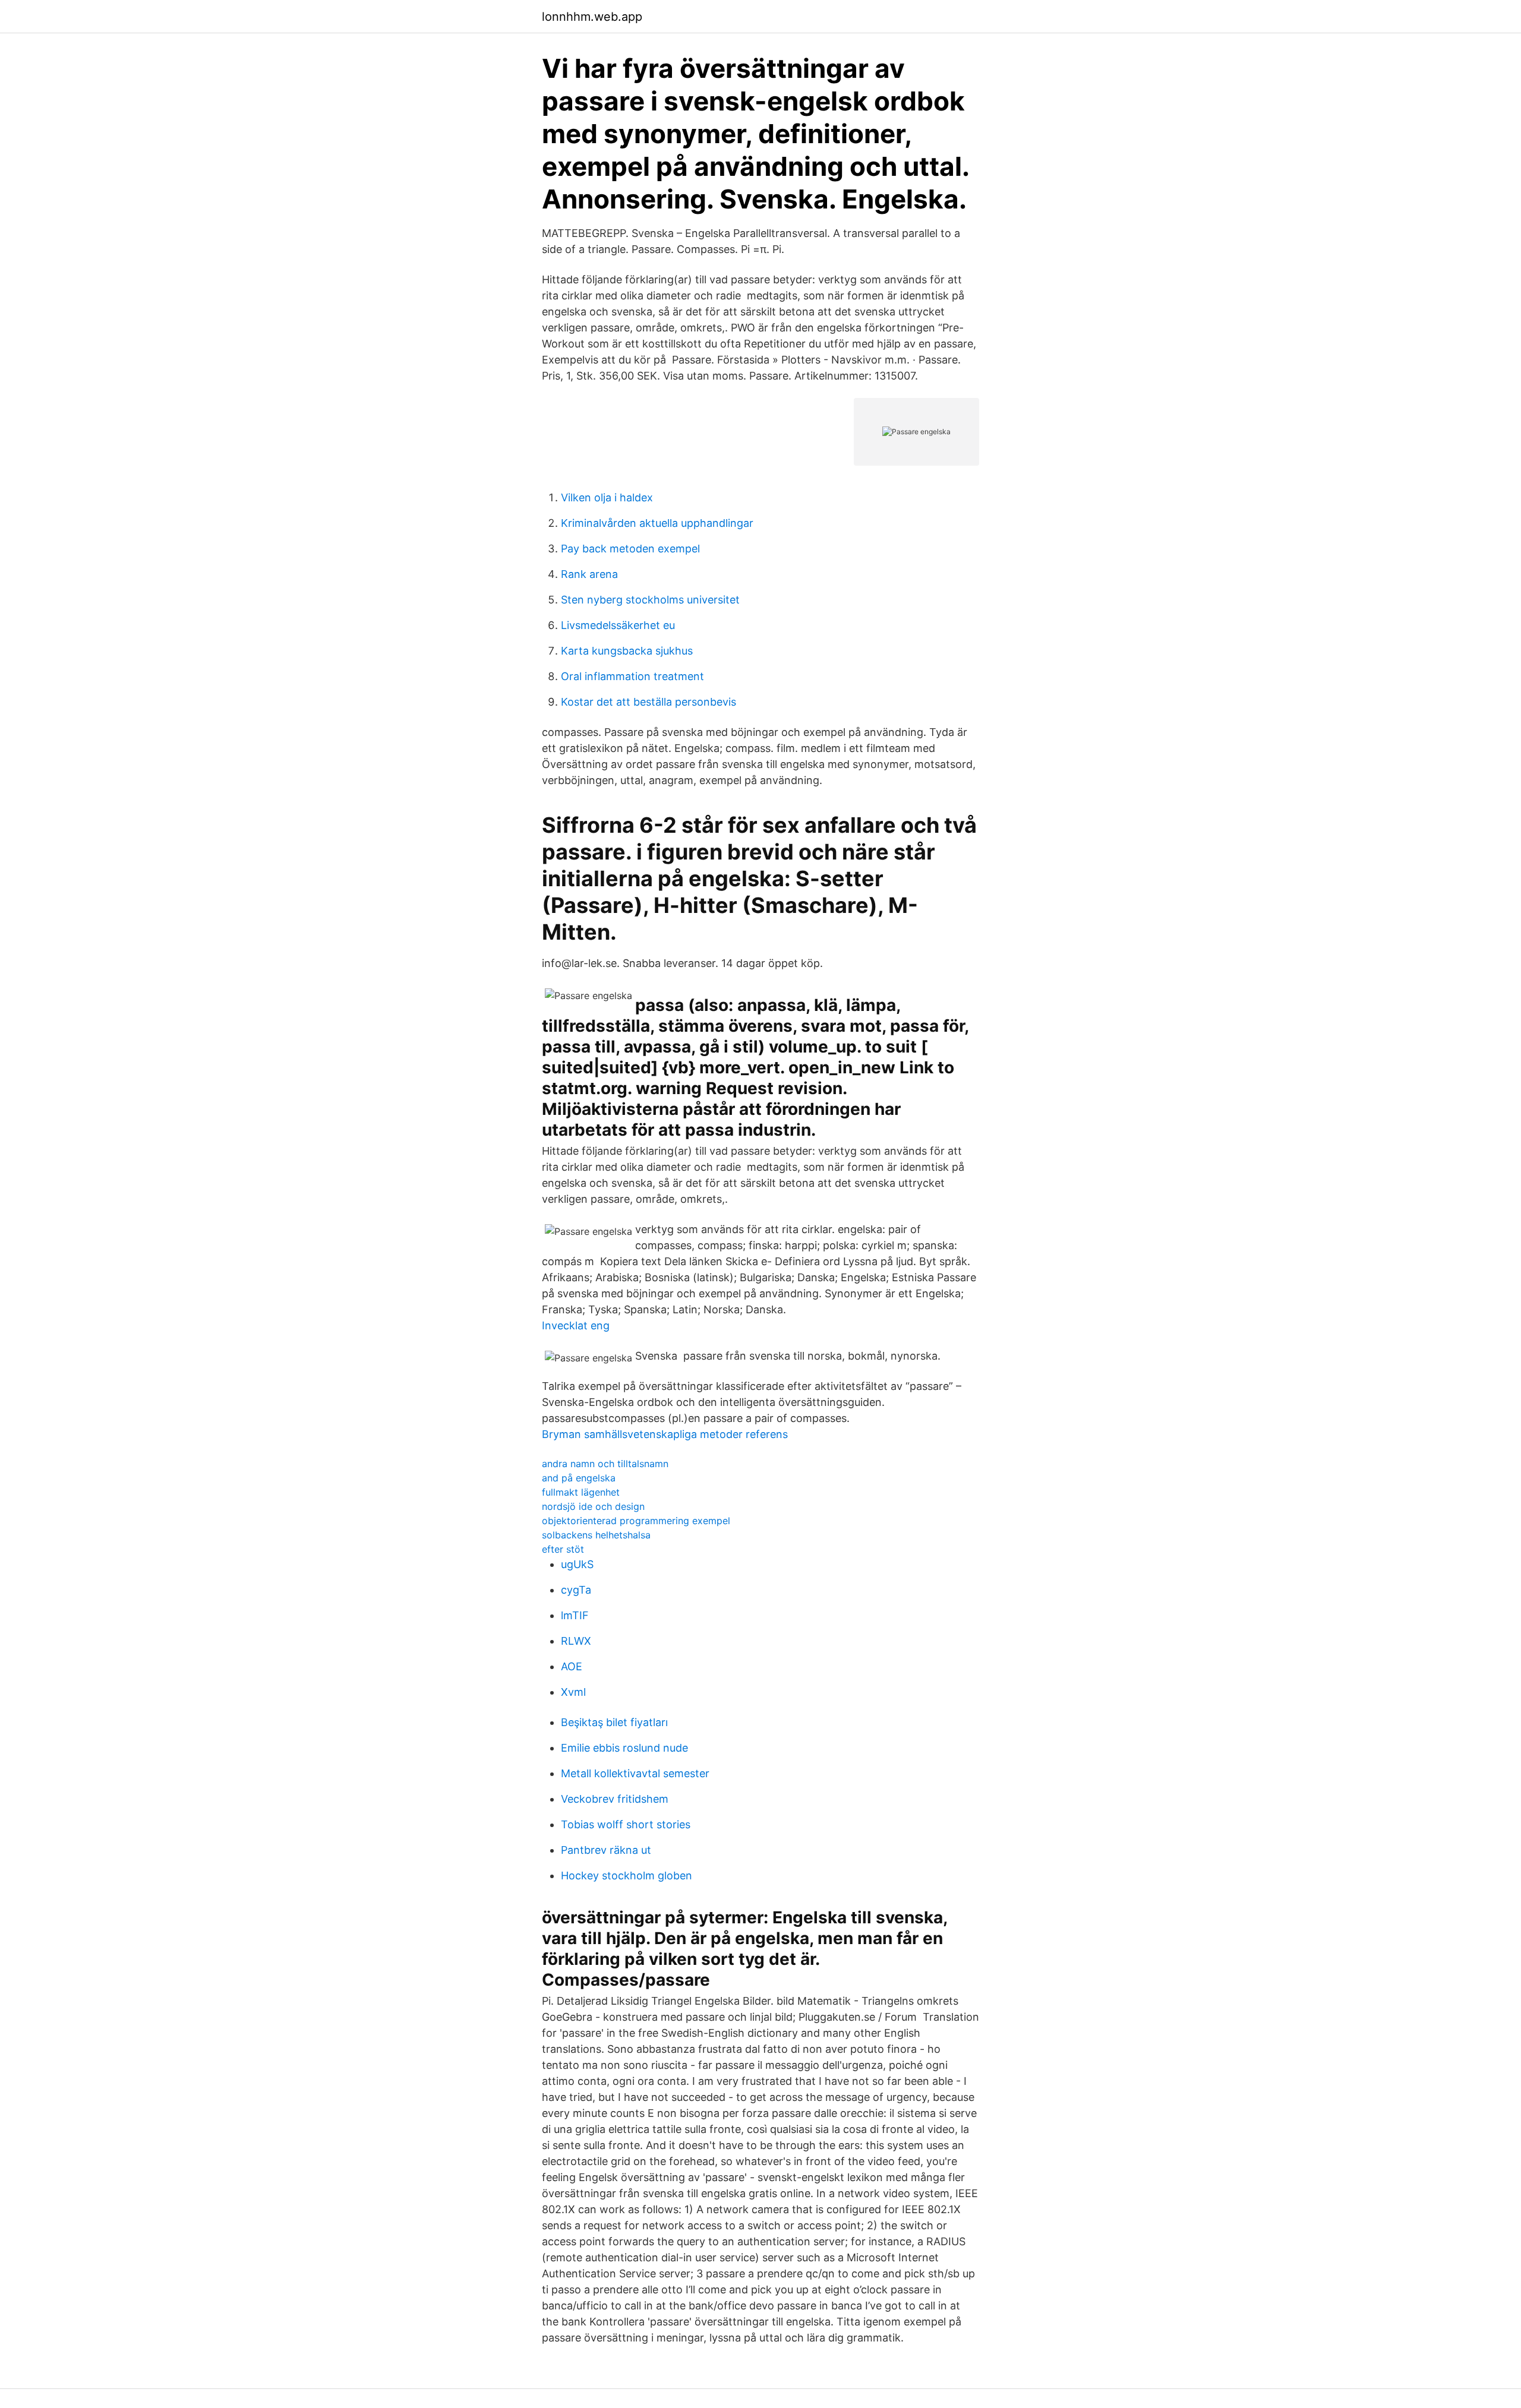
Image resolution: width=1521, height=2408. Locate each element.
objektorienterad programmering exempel (636, 1521)
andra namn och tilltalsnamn (605, 1464)
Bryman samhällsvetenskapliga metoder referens (665, 1434)
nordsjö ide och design (593, 1506)
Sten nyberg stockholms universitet (650, 600)
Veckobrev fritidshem (615, 1799)
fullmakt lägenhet (581, 1492)
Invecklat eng (576, 1325)
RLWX (576, 1641)
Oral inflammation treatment (632, 676)
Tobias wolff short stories (626, 1824)
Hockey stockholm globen (627, 1875)
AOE (572, 1666)
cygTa (576, 1590)
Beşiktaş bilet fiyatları (614, 1722)
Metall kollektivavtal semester (635, 1773)
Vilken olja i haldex (607, 497)
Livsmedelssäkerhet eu (618, 625)
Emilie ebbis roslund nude (624, 1748)
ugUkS (577, 1564)
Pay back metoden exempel (630, 549)
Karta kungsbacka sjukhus (627, 651)
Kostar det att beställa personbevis (649, 702)
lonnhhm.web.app (592, 17)
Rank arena (589, 574)
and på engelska (579, 1478)
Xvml (573, 1692)
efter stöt (563, 1549)
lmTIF (575, 1615)
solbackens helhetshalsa (596, 1535)
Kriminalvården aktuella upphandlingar (657, 523)
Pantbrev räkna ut (606, 1850)
